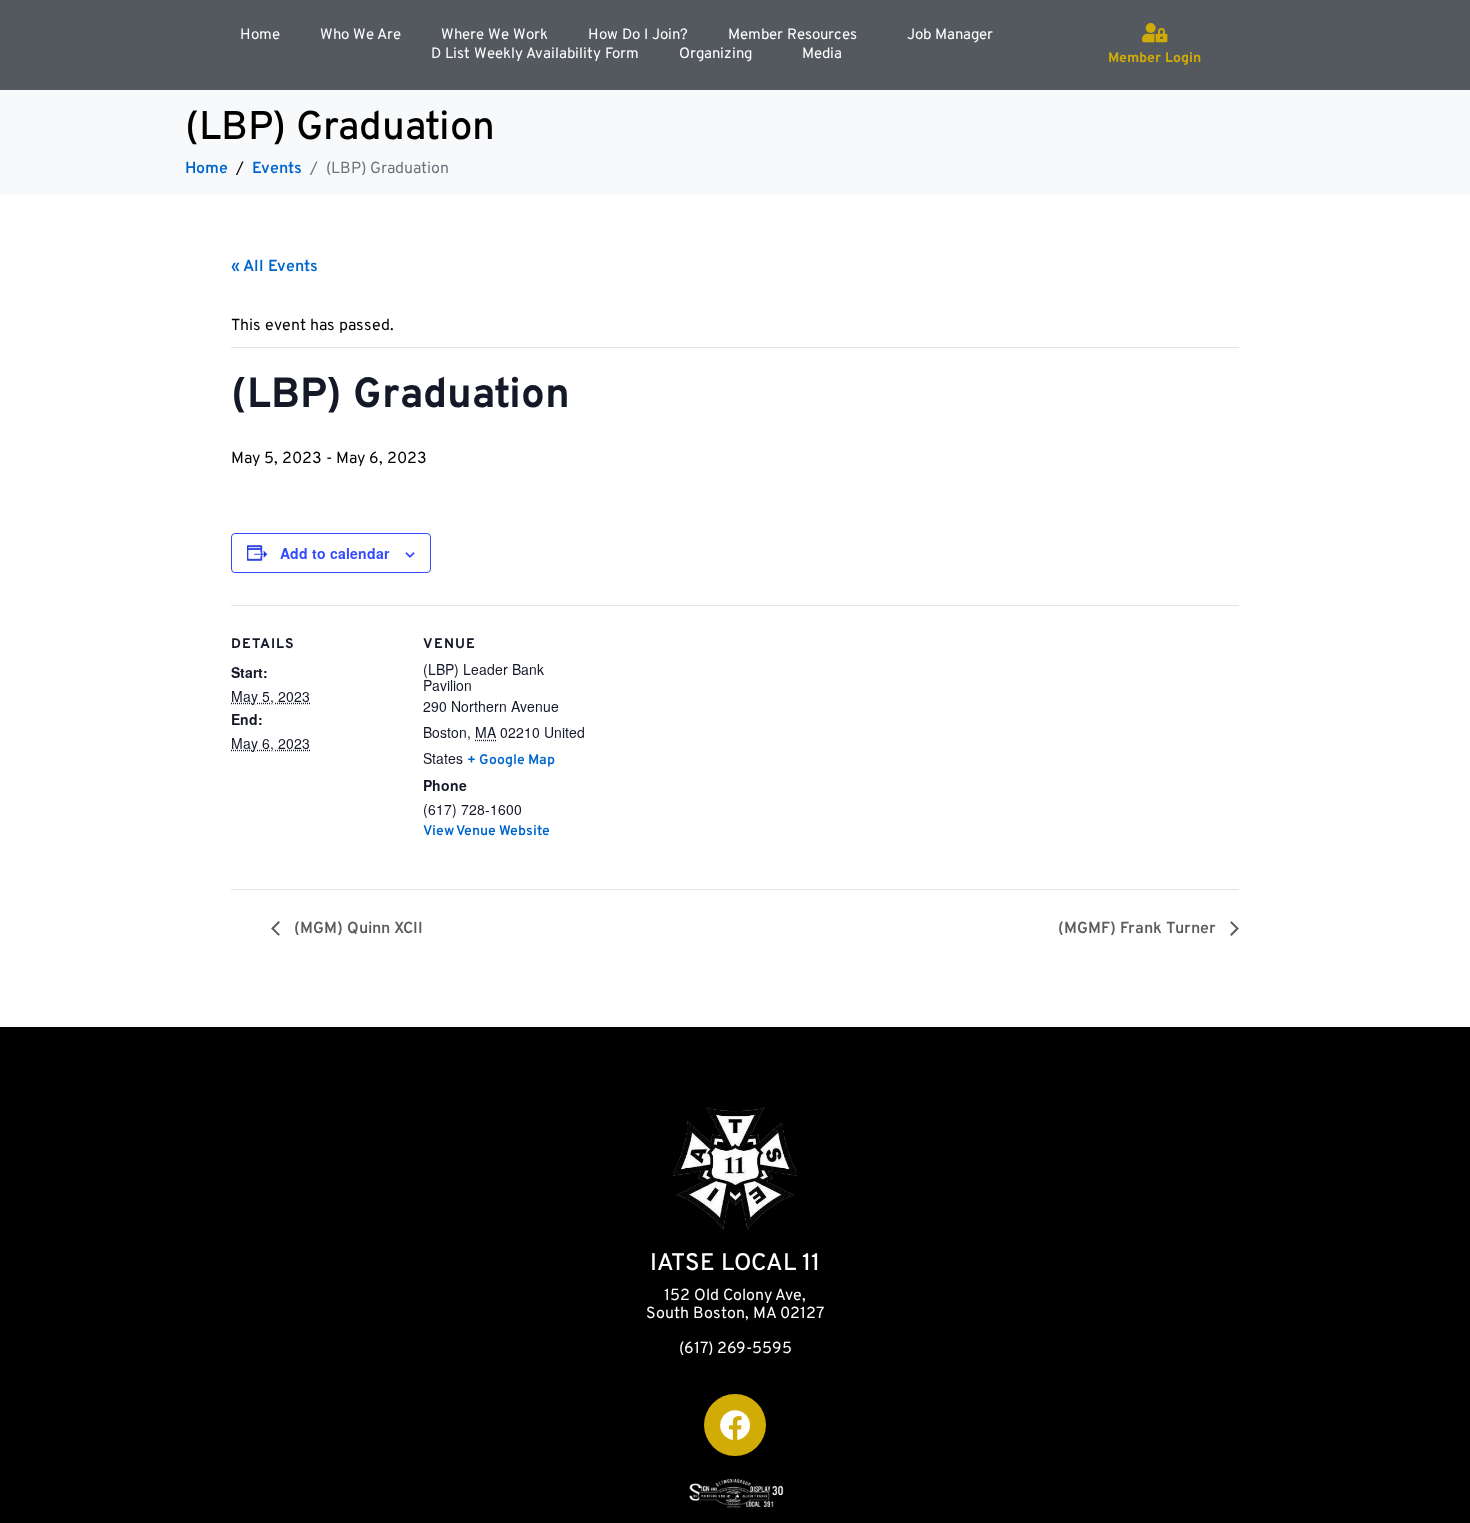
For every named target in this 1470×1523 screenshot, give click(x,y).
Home (260, 35)
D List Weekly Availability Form (535, 54)
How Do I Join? (638, 35)
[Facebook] (735, 1425)
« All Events (274, 267)
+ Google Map (511, 760)
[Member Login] (1155, 33)
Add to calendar (334, 553)
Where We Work (494, 35)
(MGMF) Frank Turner (1139, 929)
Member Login (1154, 58)
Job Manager (950, 35)
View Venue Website (486, 831)
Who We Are (360, 35)
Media (822, 54)
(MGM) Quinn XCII (356, 929)
